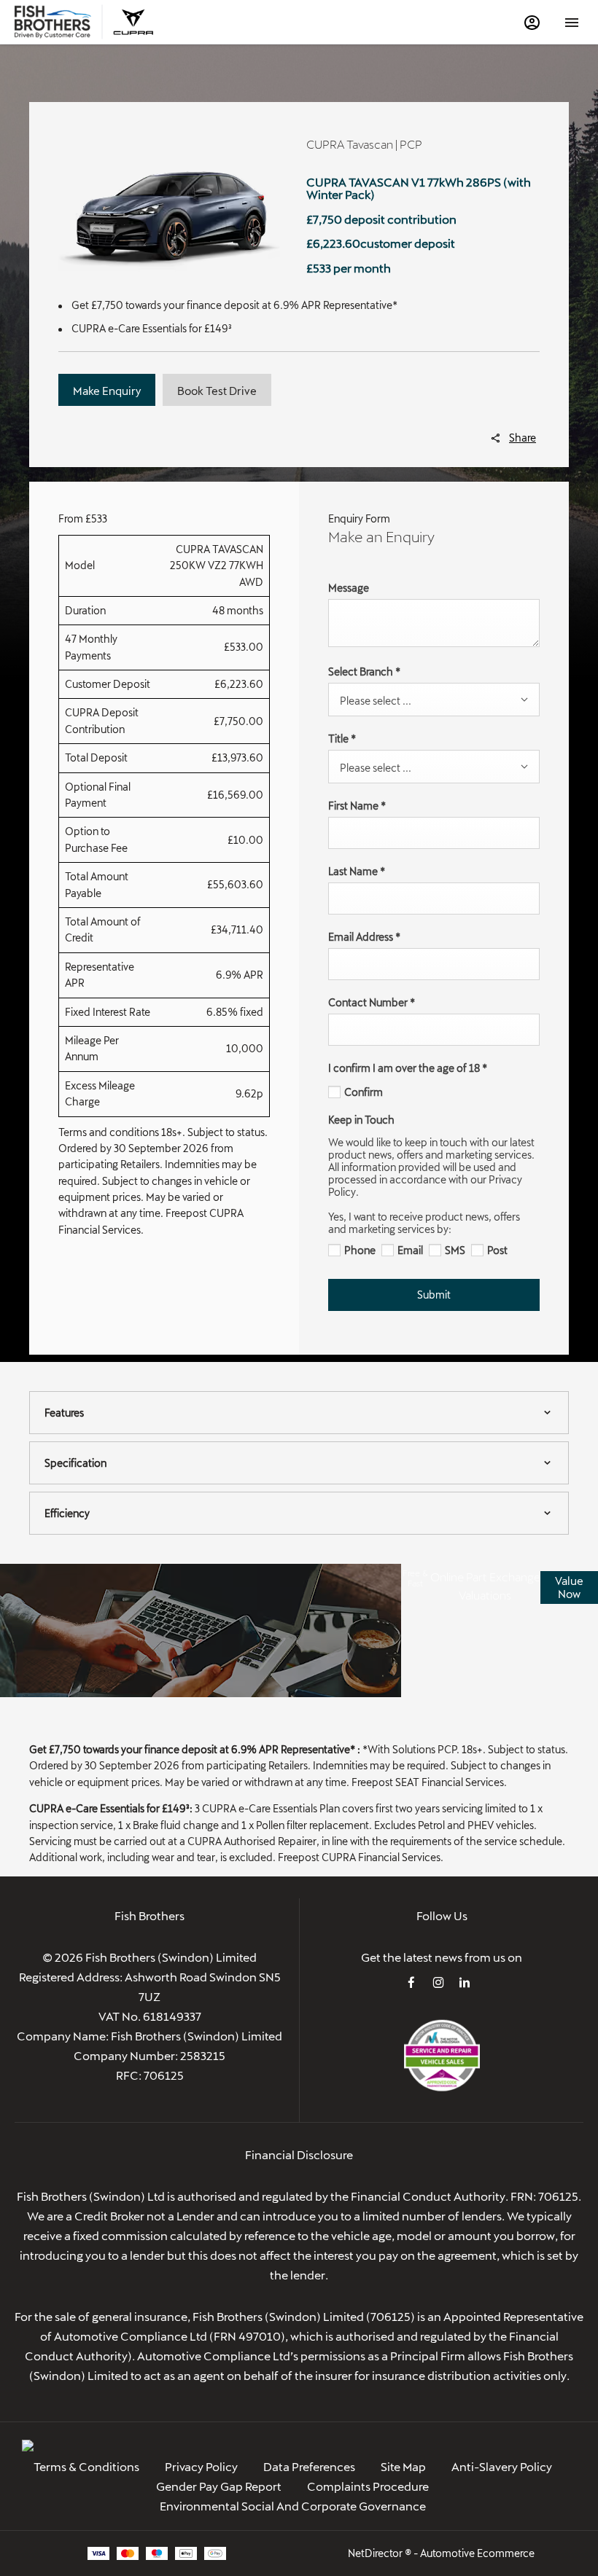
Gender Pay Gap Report (219, 2486)
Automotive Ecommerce (477, 2553)
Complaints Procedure (368, 2486)
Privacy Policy (201, 2466)
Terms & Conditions (86, 2466)
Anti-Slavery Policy (502, 2466)
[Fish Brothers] (53, 22)
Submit (434, 1295)
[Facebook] (411, 1982)
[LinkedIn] (465, 1982)
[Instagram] (438, 1982)
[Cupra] (133, 22)
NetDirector (376, 2553)
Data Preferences (309, 2466)
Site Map (403, 2466)
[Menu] (572, 22)
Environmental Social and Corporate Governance (293, 2506)
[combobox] (434, 700)
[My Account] (532, 22)
